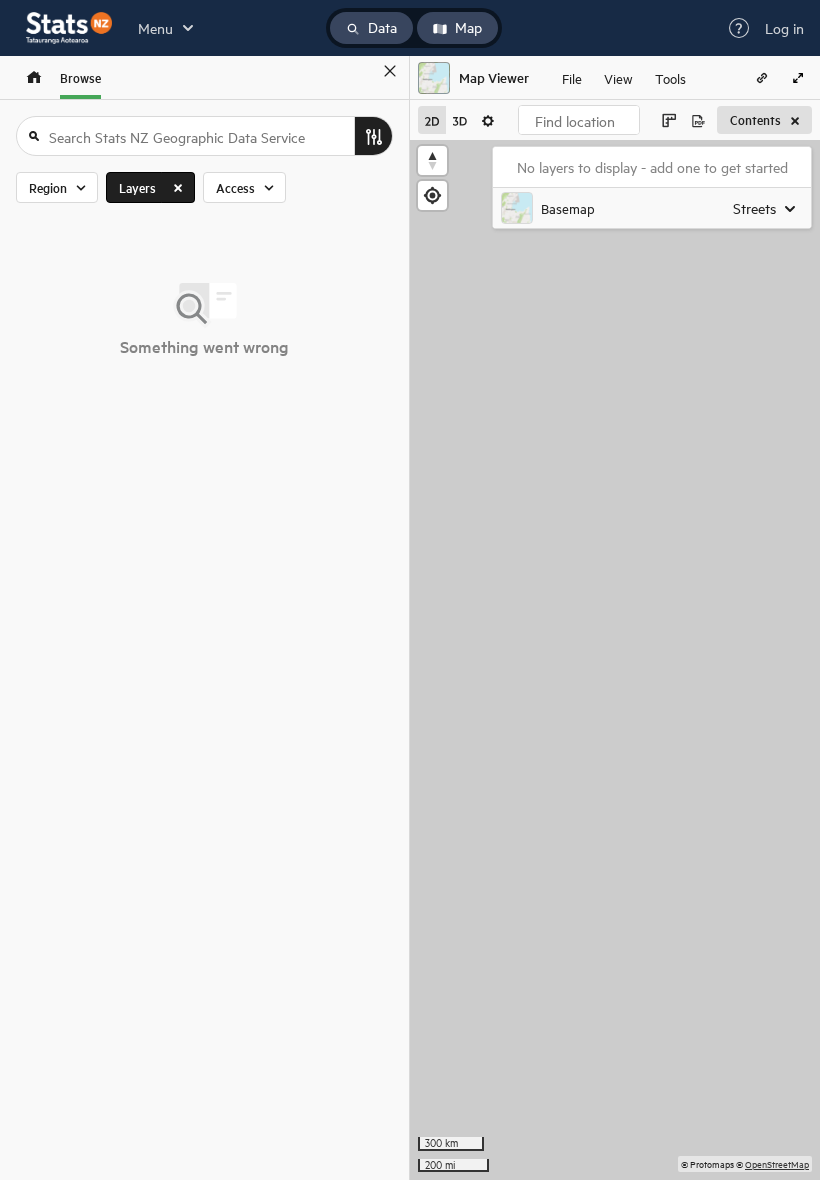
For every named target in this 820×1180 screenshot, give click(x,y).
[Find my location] (432, 195)
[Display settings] (488, 120)
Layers (137, 187)
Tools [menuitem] (670, 77)
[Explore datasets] (34, 77)
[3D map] (460, 120)
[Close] (390, 71)
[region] (615, 660)
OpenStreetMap (777, 1163)
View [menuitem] (618, 77)
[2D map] (432, 120)
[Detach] (361, 71)
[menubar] (624, 78)
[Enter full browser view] (798, 78)
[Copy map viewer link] (762, 78)
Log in (784, 28)
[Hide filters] (373, 136)
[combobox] (579, 120)
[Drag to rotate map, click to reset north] (432, 160)
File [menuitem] (572, 77)
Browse (80, 77)
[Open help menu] (739, 28)
